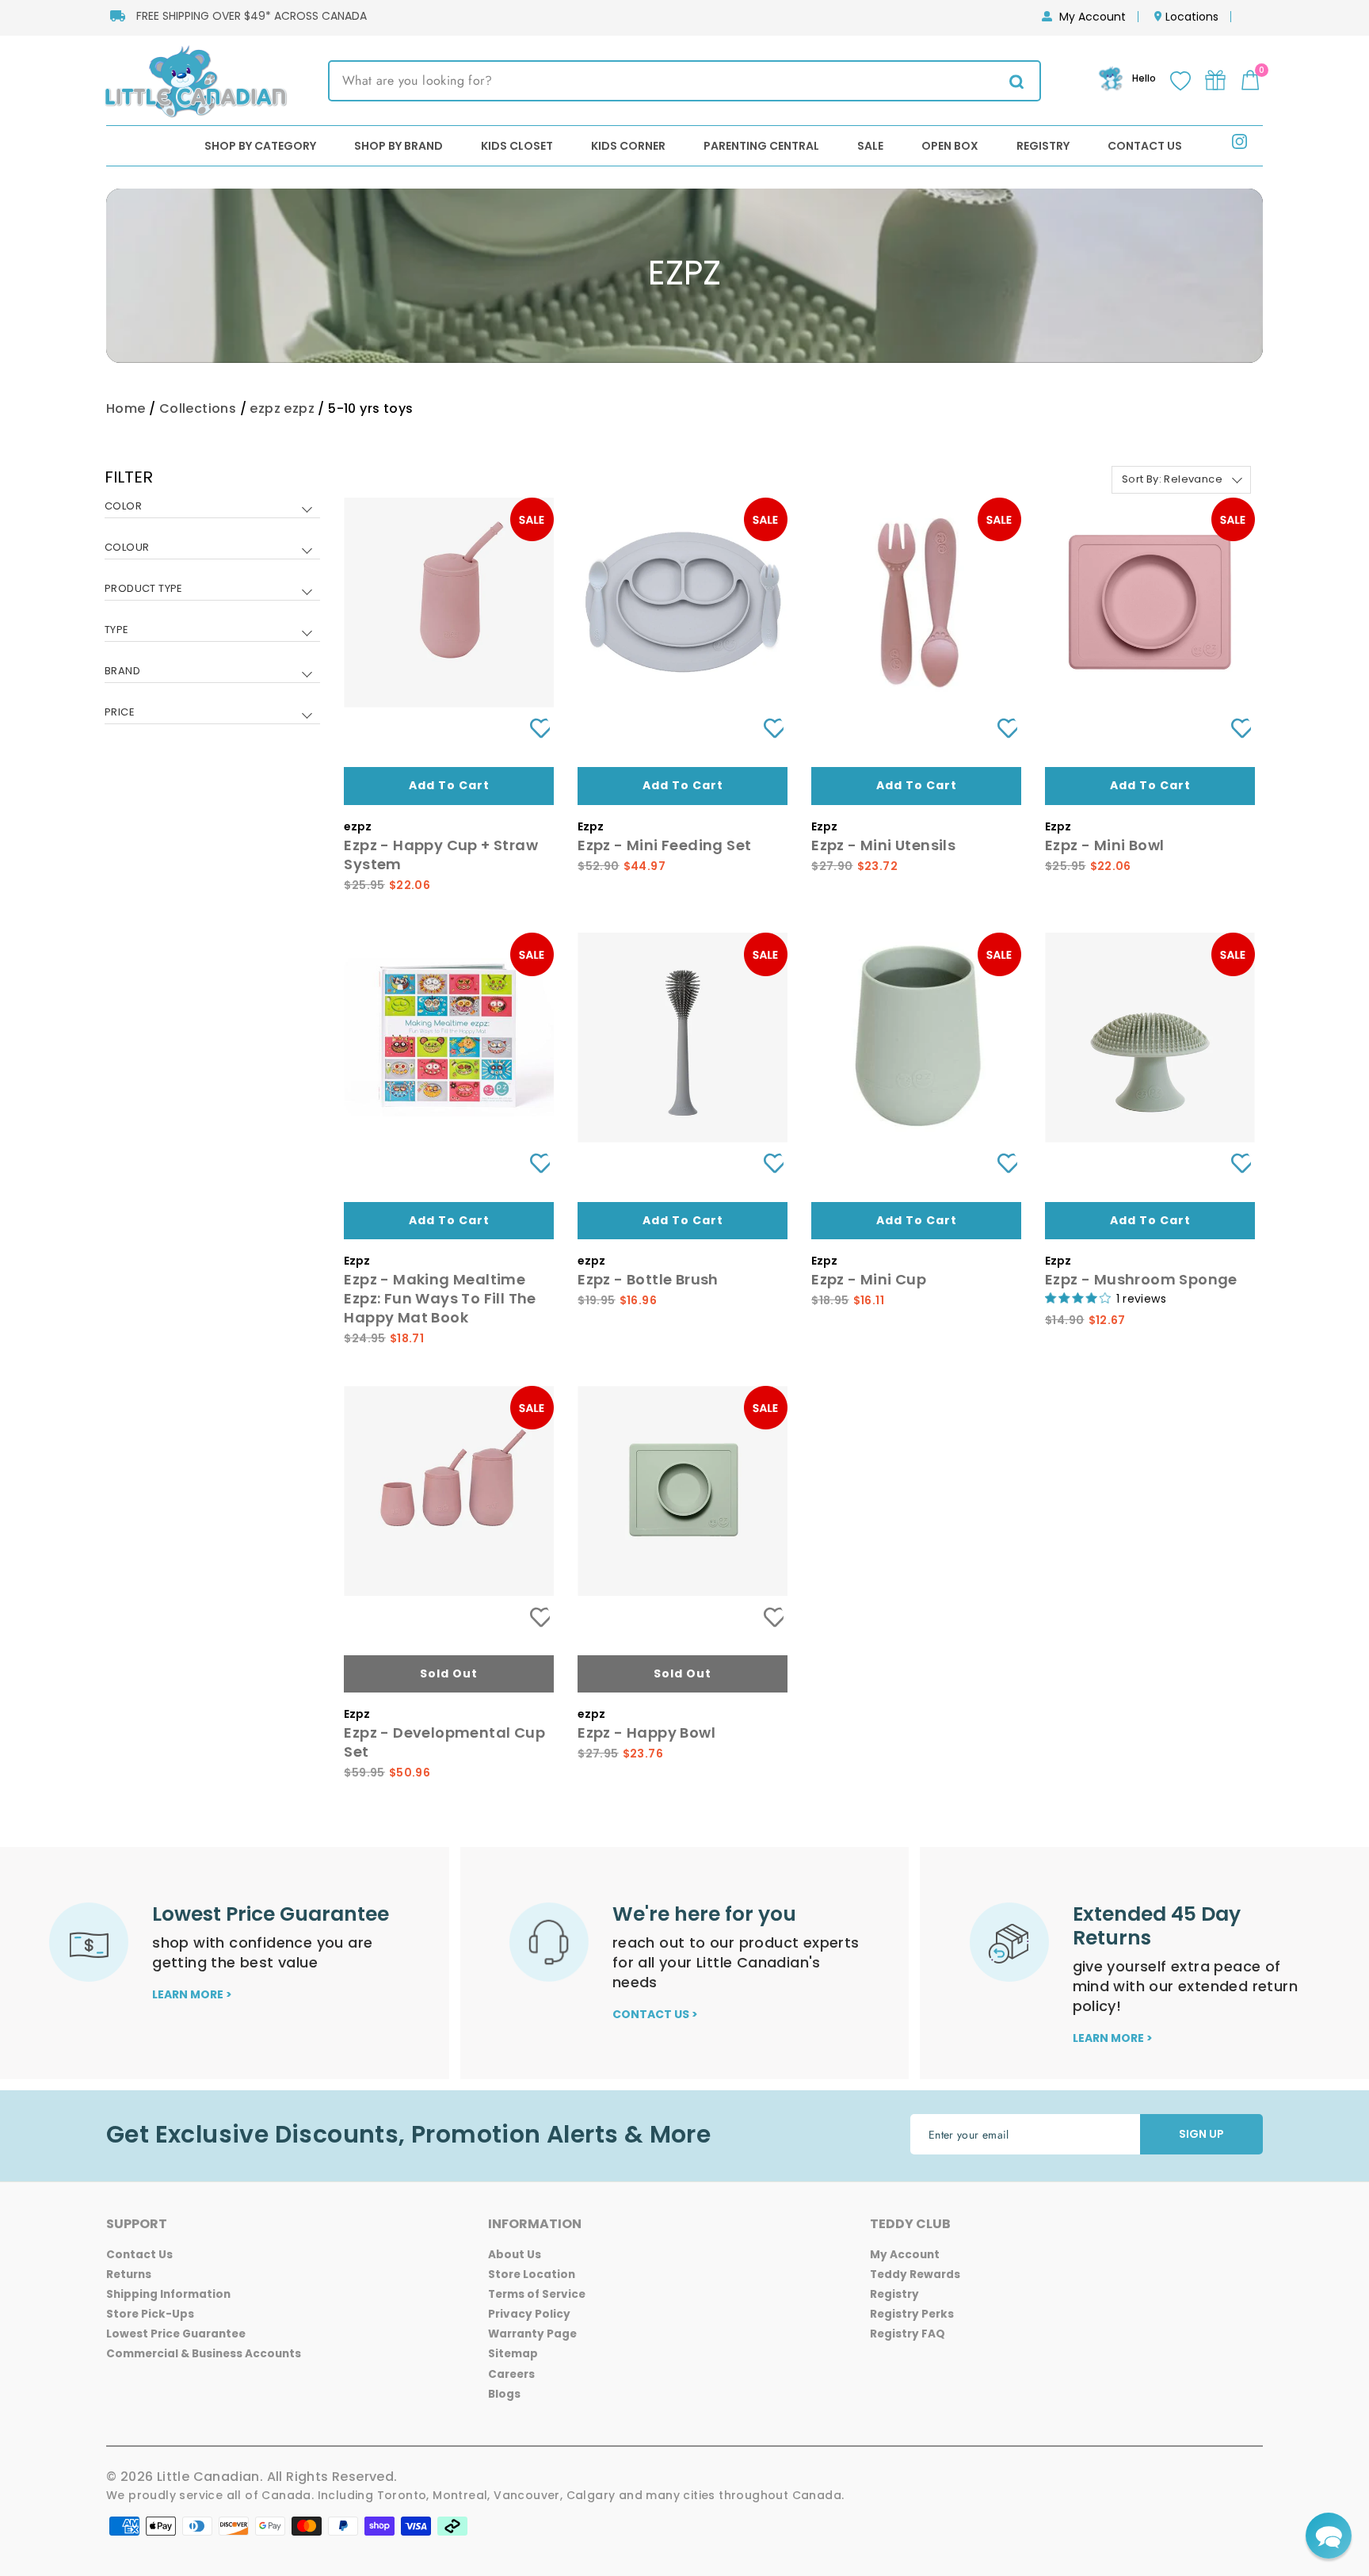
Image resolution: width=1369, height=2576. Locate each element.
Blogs (504, 2394)
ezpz (265, 408)
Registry (1043, 146)
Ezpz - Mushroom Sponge (1141, 1279)
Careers (511, 2374)
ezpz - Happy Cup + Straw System (441, 855)
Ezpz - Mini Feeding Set (664, 845)
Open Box (950, 146)
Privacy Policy (529, 2314)
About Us (515, 2255)
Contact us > (655, 2014)
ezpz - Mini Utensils (883, 845)
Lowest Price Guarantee (176, 2334)
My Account (1093, 17)
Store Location (532, 2275)
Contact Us (1145, 146)
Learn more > (192, 1994)
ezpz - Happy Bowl (646, 1733)
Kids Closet (517, 146)
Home (126, 408)
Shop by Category (260, 146)
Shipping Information (168, 2294)
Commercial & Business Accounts (204, 2354)
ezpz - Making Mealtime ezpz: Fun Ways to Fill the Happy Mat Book (440, 1298)
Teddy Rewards (915, 2275)
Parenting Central (761, 146)
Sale (870, 146)
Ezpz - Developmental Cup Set (444, 1742)
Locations (1192, 17)
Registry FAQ (908, 2334)
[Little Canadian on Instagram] (1239, 145)
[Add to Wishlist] (534, 729)
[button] (1329, 2536)
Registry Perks (912, 2314)
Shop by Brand (398, 146)
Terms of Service (537, 2294)
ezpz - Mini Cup (869, 1279)
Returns (129, 2275)
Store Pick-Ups (150, 2314)
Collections (198, 408)
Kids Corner (628, 146)
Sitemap (513, 2354)
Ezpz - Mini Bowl (1104, 845)
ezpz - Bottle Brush (648, 1279)
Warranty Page (532, 2334)
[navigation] (212, 607)
